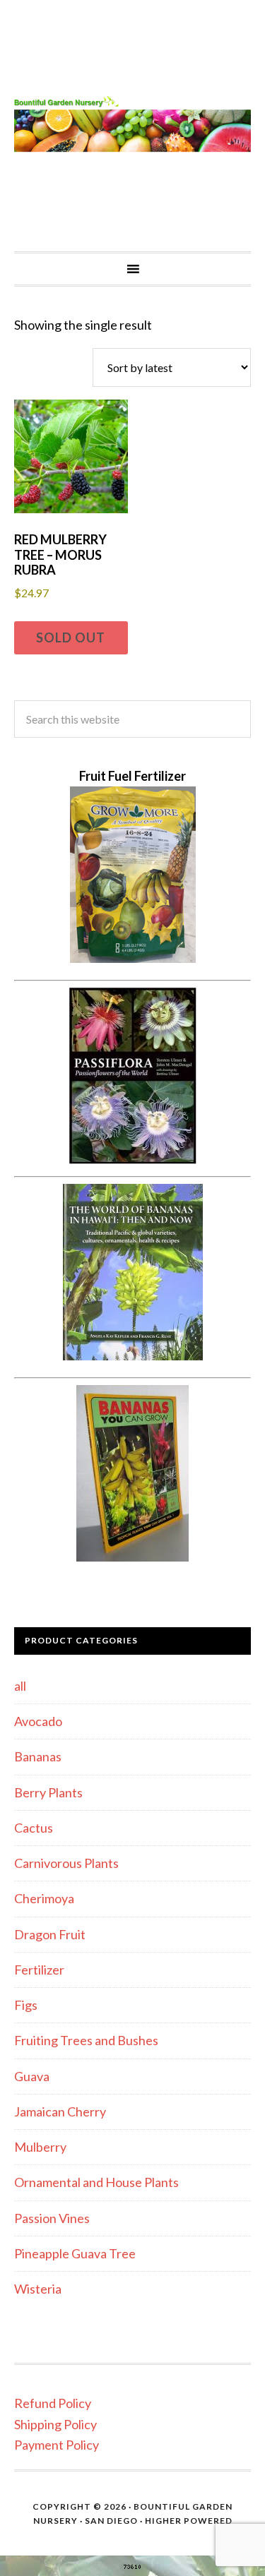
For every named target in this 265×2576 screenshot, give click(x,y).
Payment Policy (57, 2445)
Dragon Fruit (50, 1934)
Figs (26, 2005)
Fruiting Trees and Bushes (86, 2040)
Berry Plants (48, 1792)
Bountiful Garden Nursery (132, 126)
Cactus (34, 1828)
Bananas (38, 1756)
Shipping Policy (55, 2424)
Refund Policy (53, 2403)
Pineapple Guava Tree (75, 2253)
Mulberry (40, 2147)
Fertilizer (39, 1970)
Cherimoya (44, 1898)
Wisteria (38, 2289)
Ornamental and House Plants (96, 2182)
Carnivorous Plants (66, 1863)
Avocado (38, 1721)
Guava (32, 2076)
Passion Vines (52, 2218)
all (20, 1686)
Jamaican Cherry (60, 2111)
